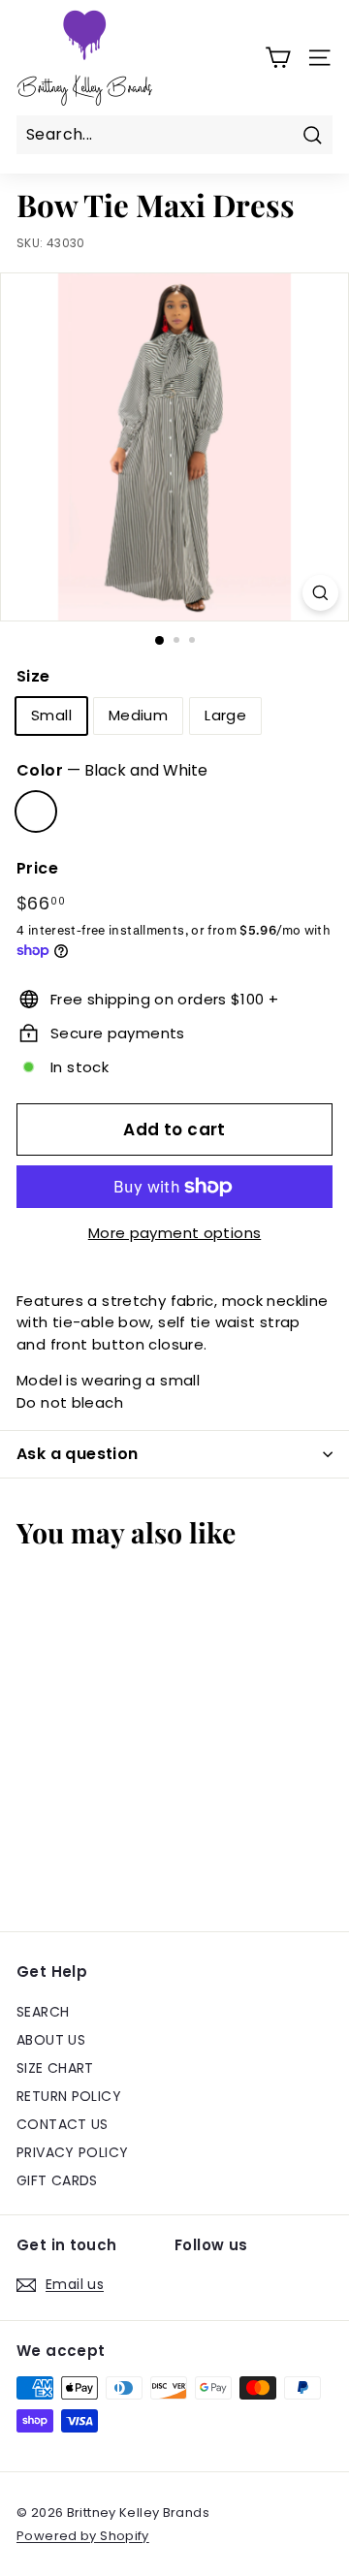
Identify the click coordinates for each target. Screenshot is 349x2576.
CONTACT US (63, 2124)
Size (33, 676)
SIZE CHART (55, 2068)
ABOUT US (51, 2040)
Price (37, 868)
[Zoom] (320, 593)
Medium (138, 715)
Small (51, 715)
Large (225, 715)
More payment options (175, 1233)
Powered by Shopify (83, 2536)
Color (112, 770)
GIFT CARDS (57, 2180)
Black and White (36, 811)
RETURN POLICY (69, 2096)
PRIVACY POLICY (72, 2152)
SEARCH (43, 2012)
